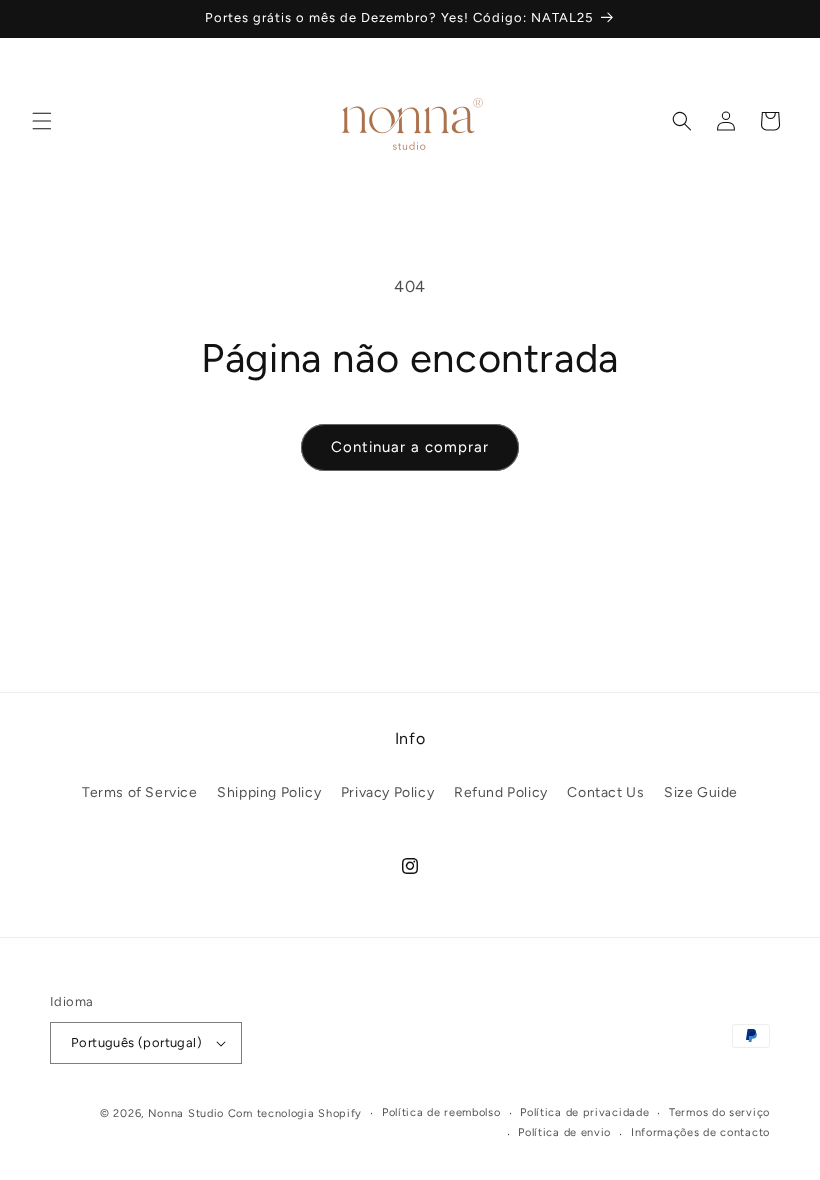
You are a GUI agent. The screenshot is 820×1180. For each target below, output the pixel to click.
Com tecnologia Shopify (295, 1113)
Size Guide (701, 792)
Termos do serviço (719, 1112)
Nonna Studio (186, 1113)
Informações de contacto (700, 1132)
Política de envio (564, 1132)
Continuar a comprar (410, 447)
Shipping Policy (269, 792)
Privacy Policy (387, 792)
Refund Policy (501, 792)
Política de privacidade (584, 1112)
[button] (42, 121)
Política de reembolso (441, 1112)
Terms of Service (140, 792)
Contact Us (605, 792)
